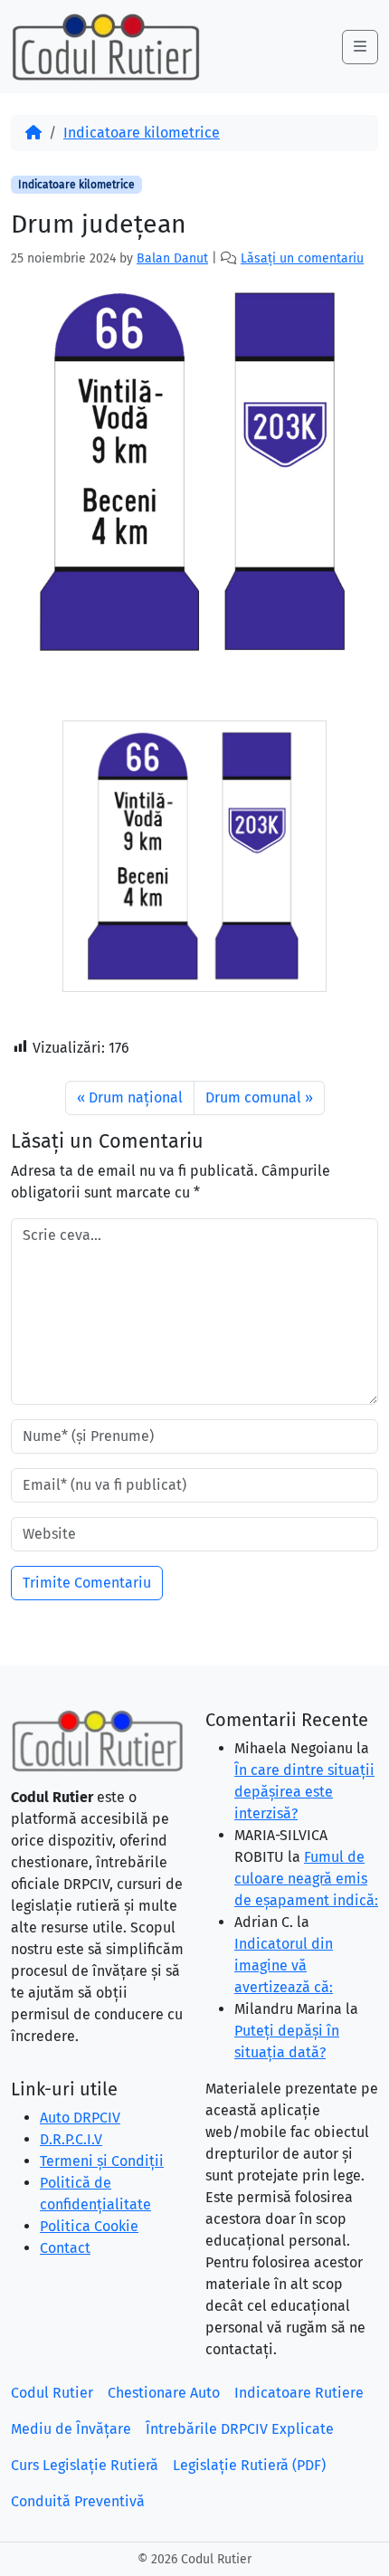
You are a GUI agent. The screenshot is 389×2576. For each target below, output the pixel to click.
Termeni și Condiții (102, 2161)
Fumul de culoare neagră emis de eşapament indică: (306, 1879)
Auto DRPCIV (80, 2118)
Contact (65, 2248)
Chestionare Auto (164, 2393)
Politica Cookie (89, 2226)
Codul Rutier (52, 2393)
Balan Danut (172, 258)
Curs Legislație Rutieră (85, 2465)
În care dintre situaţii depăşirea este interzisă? (304, 1792)
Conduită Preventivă (78, 2501)
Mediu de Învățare (71, 2429)
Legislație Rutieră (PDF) (249, 2465)
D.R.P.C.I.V (71, 2139)
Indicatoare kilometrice (142, 133)
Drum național (136, 1097)
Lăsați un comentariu (302, 258)
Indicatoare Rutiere (299, 2393)
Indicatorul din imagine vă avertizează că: (284, 1965)
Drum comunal (253, 1097)
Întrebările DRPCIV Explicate (240, 2429)
